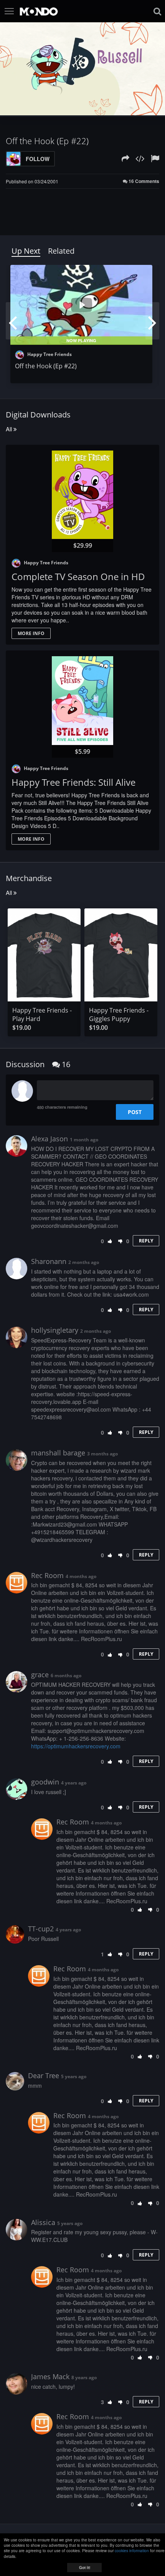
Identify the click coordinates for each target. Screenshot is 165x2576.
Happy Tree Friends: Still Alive (73, 782)
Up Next (26, 251)
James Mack (50, 2376)
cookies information (132, 2551)
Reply (146, 1241)
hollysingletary (55, 1330)
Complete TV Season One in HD (78, 576)
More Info (31, 633)
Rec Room (47, 1575)
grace (40, 1675)
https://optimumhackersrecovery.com (76, 1746)
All (10, 429)
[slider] (74, 109)
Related (61, 251)
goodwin (45, 1782)
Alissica (43, 2222)
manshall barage (58, 1453)
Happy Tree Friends (49, 354)
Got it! (85, 2568)
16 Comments (143, 181)
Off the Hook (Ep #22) (46, 366)
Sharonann (49, 1261)
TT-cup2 (41, 1929)
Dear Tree (44, 2075)
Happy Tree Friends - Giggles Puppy (119, 1014)
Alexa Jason (49, 1139)
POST (135, 1112)
